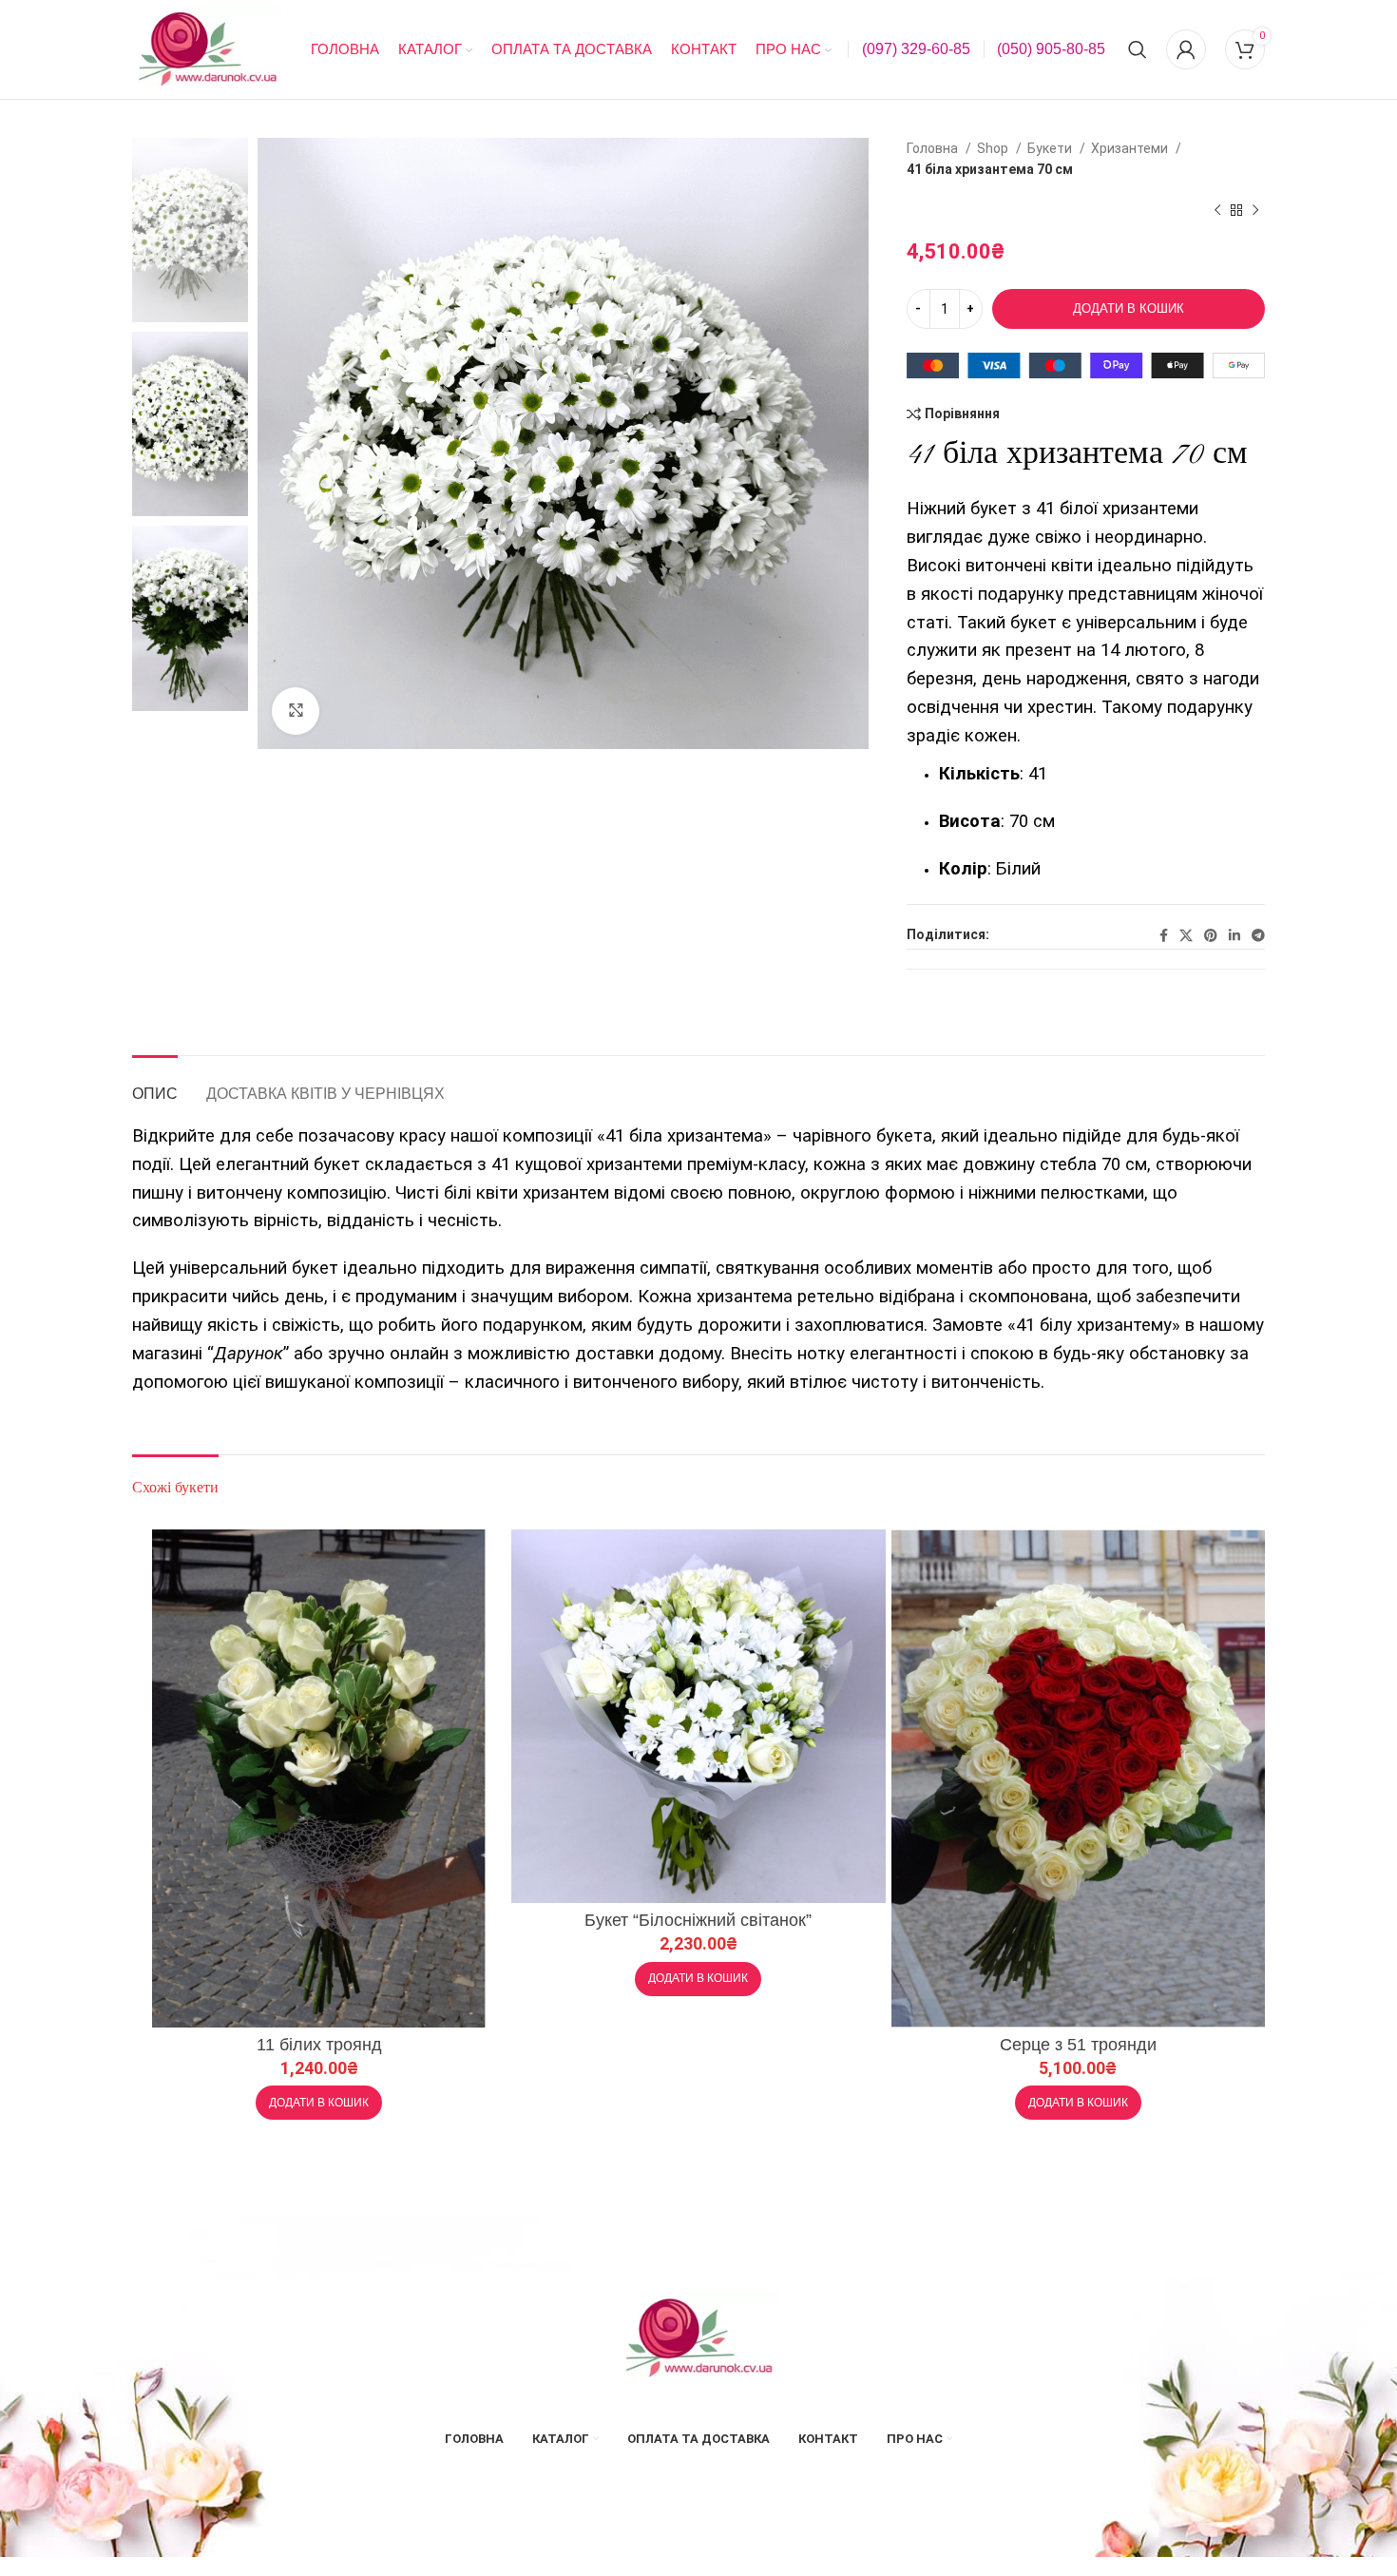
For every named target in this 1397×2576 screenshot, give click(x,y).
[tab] (155, 1084)
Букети (1051, 148)
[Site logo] (207, 48)
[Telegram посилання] (1258, 935)
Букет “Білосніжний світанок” (698, 1920)
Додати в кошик (1129, 308)
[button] (319, 2103)
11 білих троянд (319, 2045)
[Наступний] (1255, 210)
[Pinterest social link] (1211, 935)
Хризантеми (1131, 148)
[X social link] (1186, 935)
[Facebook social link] (1164, 935)
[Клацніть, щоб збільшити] (296, 711)
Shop (994, 148)
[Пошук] (1138, 49)
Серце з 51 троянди (1078, 2045)
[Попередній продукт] (1217, 210)
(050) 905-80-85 (1051, 49)
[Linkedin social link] (1234, 935)
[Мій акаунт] (1186, 49)
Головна (934, 148)
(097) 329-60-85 (916, 49)
